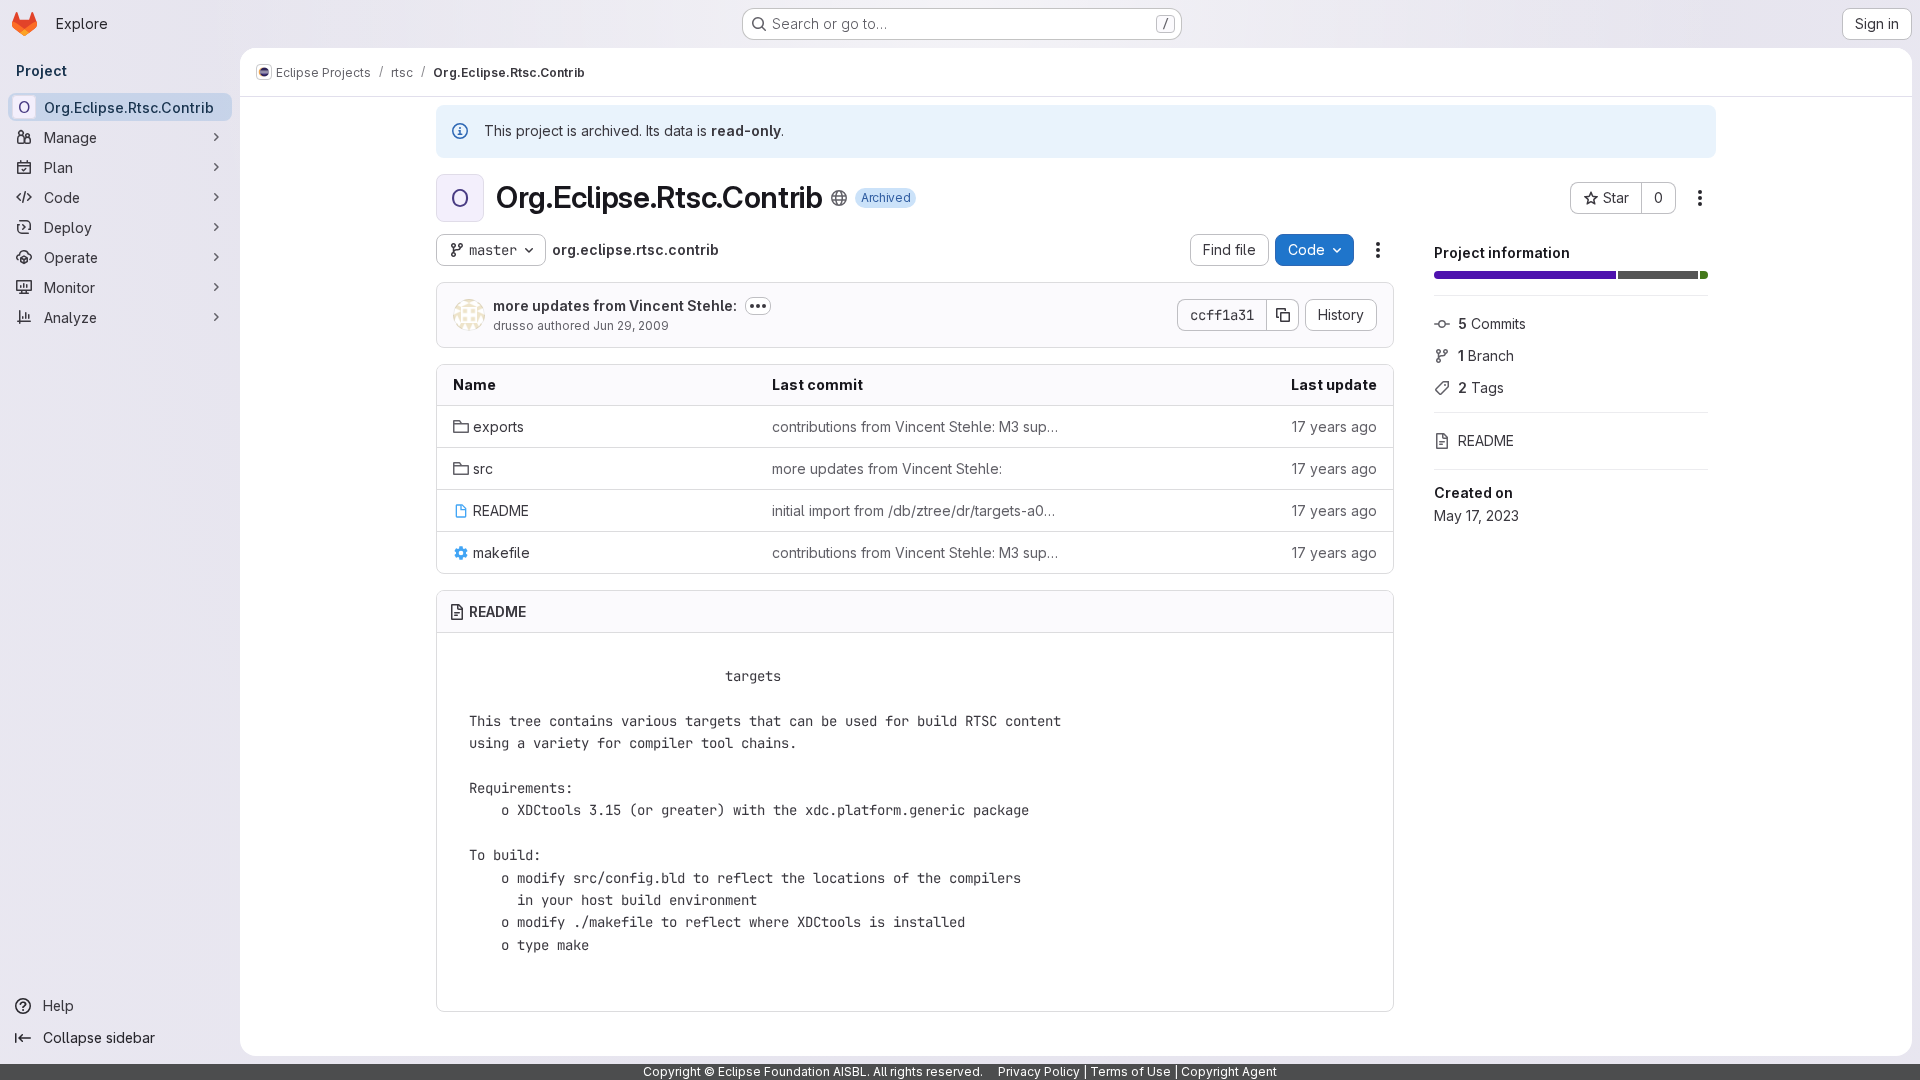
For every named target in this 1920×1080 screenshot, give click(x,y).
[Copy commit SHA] (1283, 315)
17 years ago (1334, 426)
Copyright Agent (1229, 1071)
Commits (1492, 323)
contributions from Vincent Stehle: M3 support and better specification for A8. (915, 426)
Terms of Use (1130, 1071)
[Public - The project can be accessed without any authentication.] (839, 198)
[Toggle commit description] (758, 306)
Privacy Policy (1039, 1071)
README (1486, 440)
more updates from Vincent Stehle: (615, 305)
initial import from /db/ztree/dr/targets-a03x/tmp (915, 510)
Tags (1481, 387)
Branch (1486, 355)
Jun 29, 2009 (631, 325)
